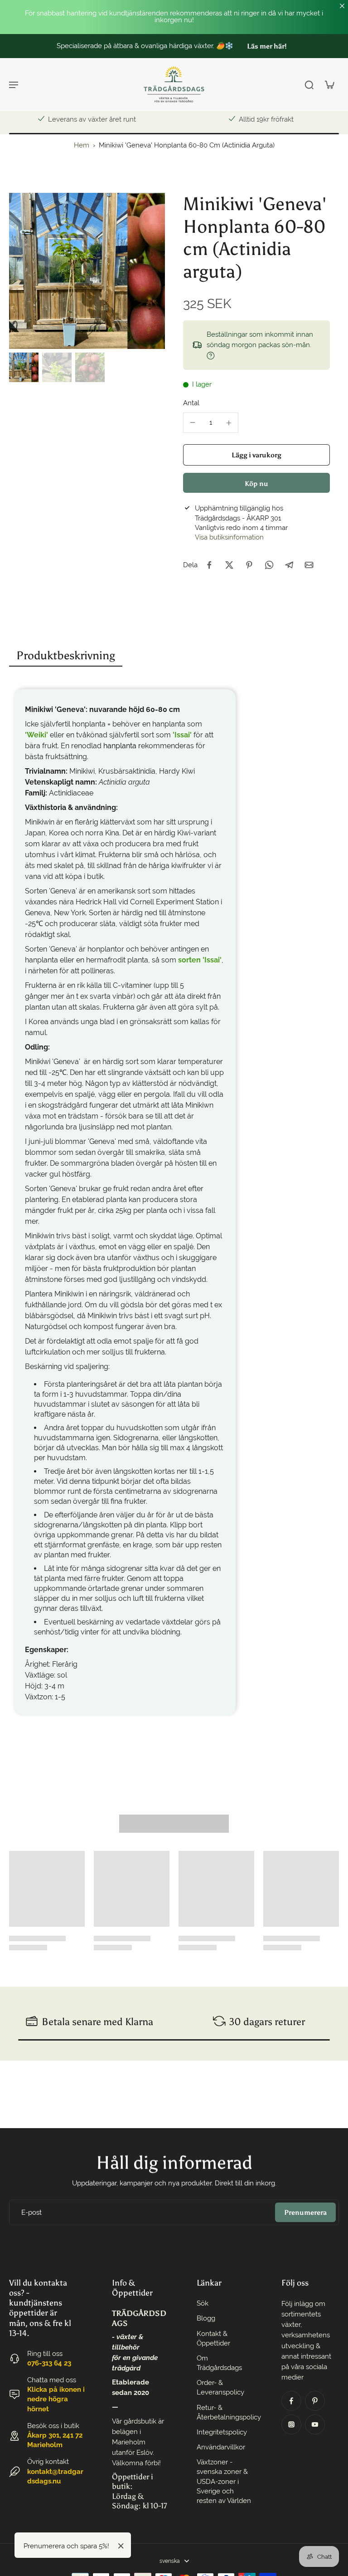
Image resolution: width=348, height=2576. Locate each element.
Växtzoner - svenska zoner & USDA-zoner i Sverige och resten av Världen (224, 2481)
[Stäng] (121, 2546)
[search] (309, 84)
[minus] (193, 422)
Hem (82, 145)
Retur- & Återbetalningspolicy (225, 2412)
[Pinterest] (315, 2401)
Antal (191, 403)
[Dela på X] (229, 565)
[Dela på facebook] (209, 565)
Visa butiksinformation (229, 537)
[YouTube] (315, 2424)
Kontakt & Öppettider (213, 2338)
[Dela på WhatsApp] (269, 565)
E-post (31, 2212)
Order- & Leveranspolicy (220, 2387)
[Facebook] (291, 2401)
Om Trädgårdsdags (219, 2363)
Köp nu (256, 483)
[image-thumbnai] (24, 367)
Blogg (206, 2318)
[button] (256, 455)
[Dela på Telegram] (289, 565)
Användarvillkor (221, 2447)
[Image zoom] (87, 271)
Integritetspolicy (222, 2432)
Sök (203, 2303)
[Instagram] (291, 2424)
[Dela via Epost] (309, 565)
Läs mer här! (244, 46)
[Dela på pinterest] (249, 565)
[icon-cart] (329, 84)
